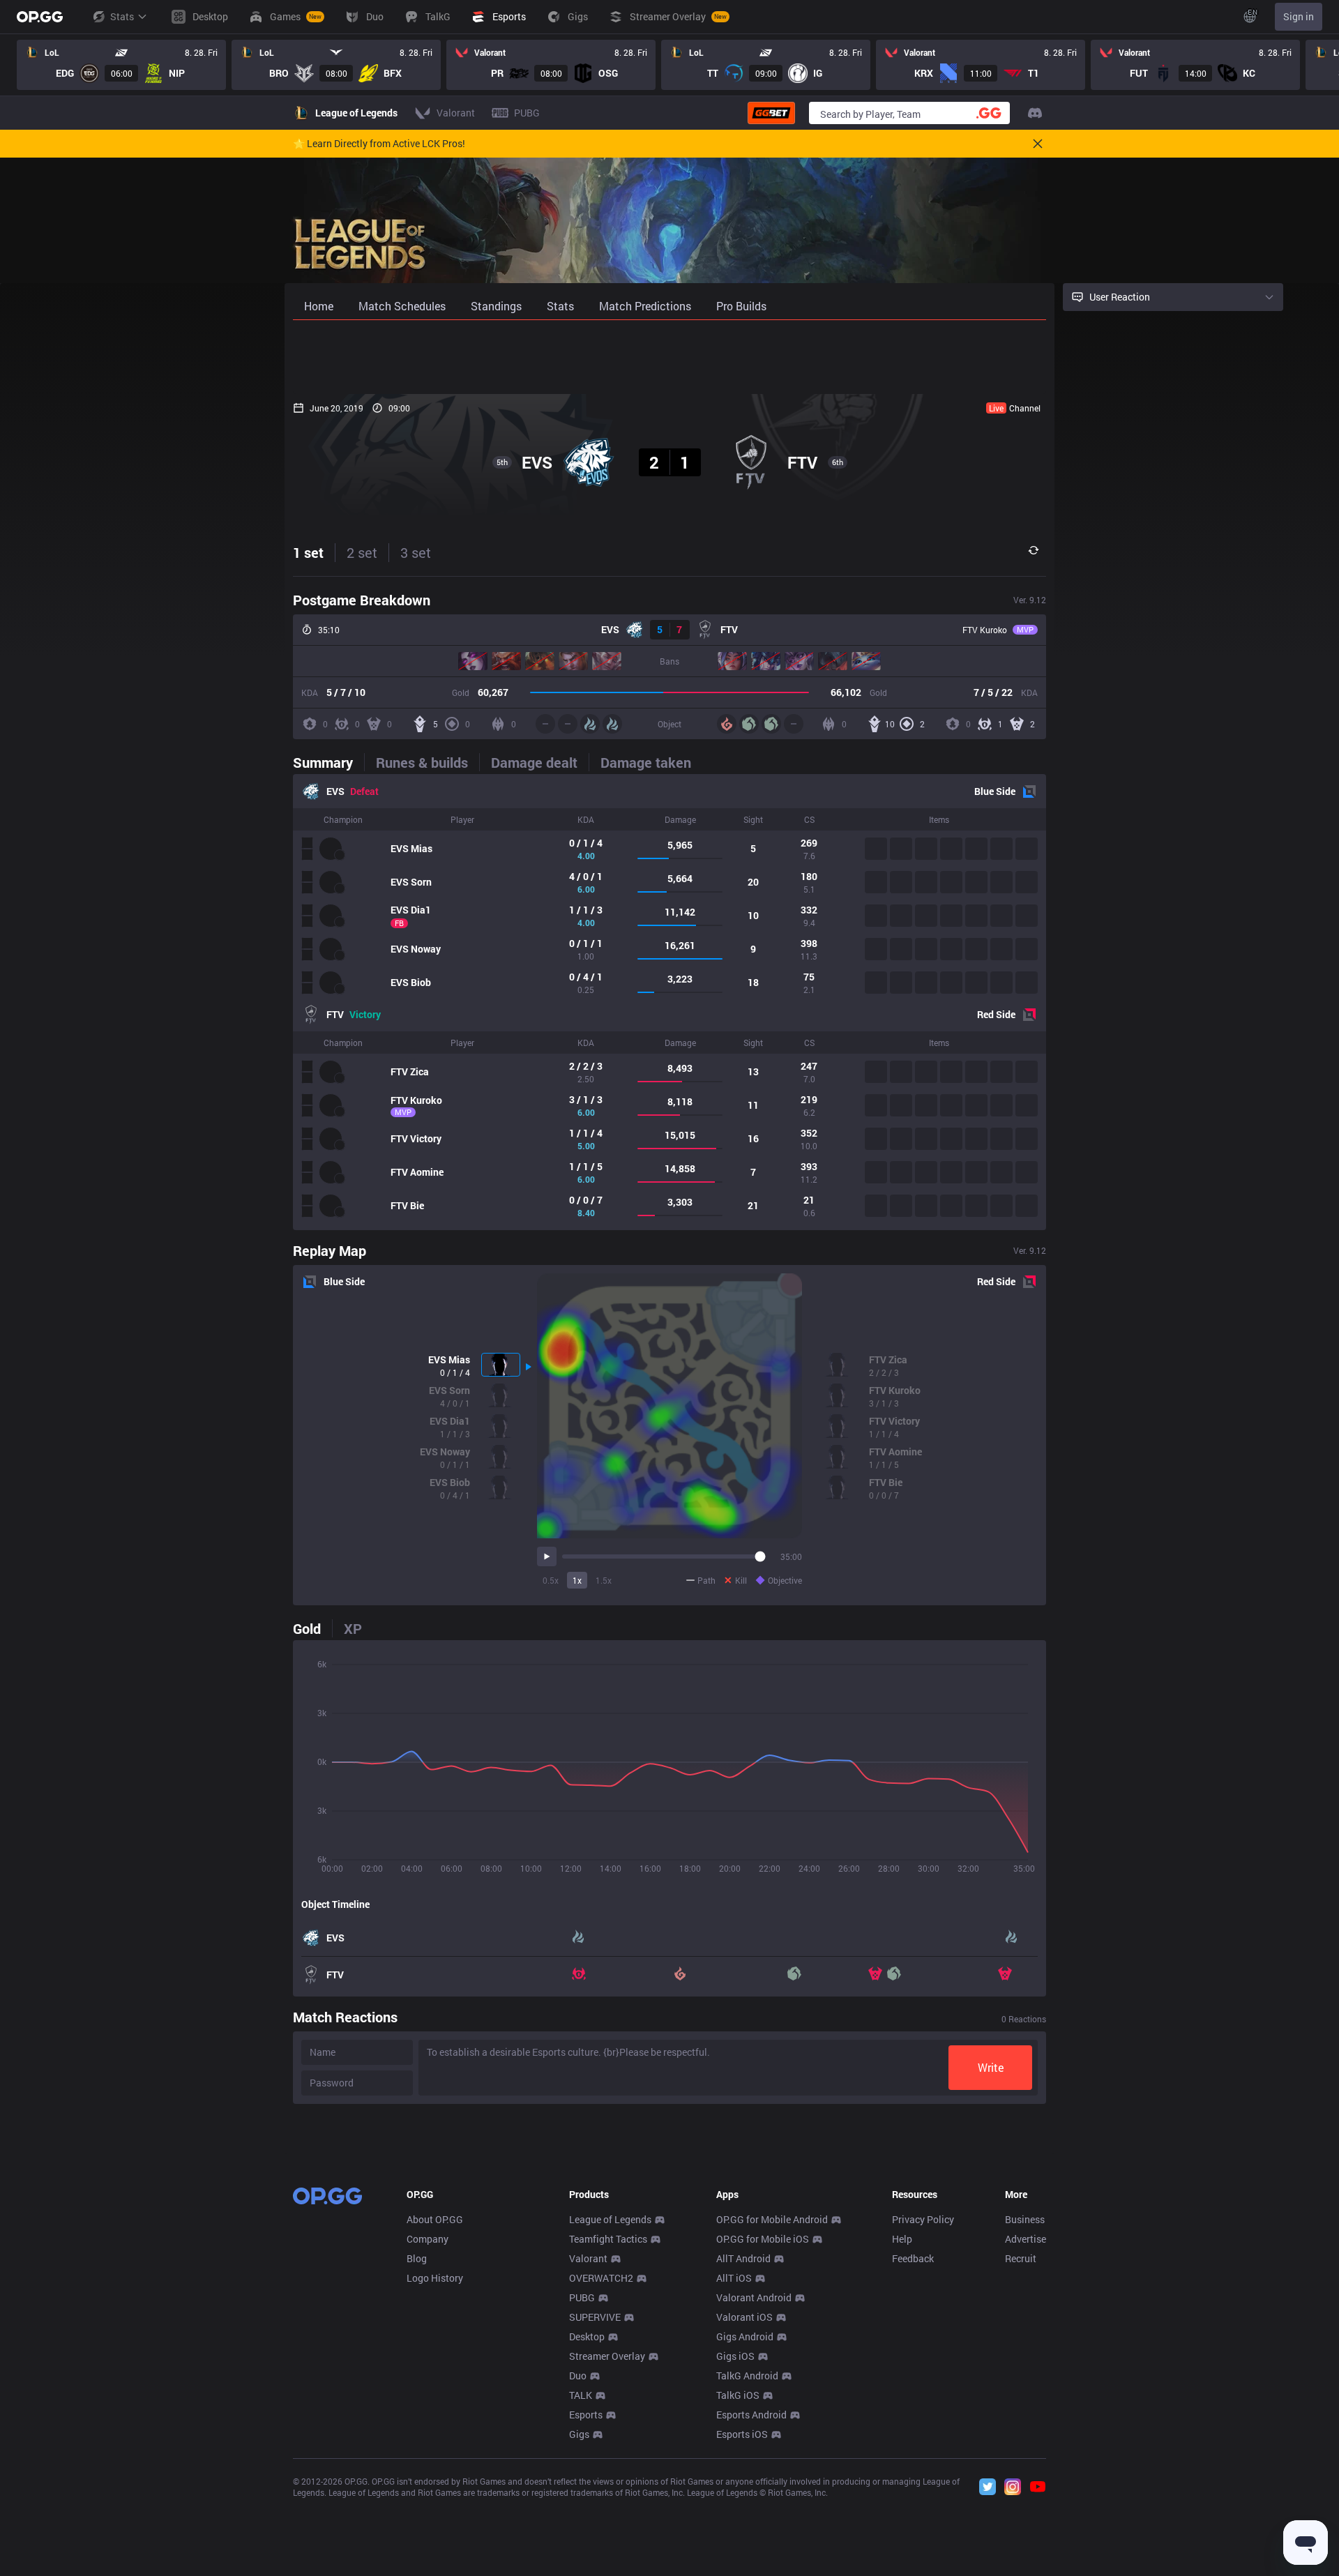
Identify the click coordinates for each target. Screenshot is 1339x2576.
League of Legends (610, 2219)
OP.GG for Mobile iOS (763, 2239)
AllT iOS (734, 2278)
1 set (308, 552)
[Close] (1038, 144)
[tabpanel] (669, 1002)
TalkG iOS (738, 2395)
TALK (581, 2395)
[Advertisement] (669, 357)
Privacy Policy (923, 2219)
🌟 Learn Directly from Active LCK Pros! (379, 144)
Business (1025, 2219)
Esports (586, 2415)
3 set (416, 552)
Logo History (435, 2278)
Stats (122, 16)
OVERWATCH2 (601, 2278)
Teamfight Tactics (608, 2239)
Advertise (1026, 2239)
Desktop (587, 2336)
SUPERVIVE (595, 2317)
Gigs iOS (735, 2356)
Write (991, 2067)
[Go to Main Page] (40, 17)
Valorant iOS (744, 2317)
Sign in (1299, 16)
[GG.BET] (771, 113)
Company (428, 2239)
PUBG (582, 2297)
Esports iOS (742, 2434)
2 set (362, 552)
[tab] (328, 762)
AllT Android (743, 2258)
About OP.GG (435, 2219)
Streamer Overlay (607, 2356)
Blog (417, 2258)
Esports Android (751, 2415)
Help (902, 2239)
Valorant (588, 2258)
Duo (578, 2376)
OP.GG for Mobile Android (772, 2219)
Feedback (913, 2258)
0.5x (551, 1580)
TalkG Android (747, 2376)
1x (577, 1580)
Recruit (1021, 2258)
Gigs (579, 2434)
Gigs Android (745, 2336)
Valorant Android (754, 2297)
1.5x (604, 1580)
